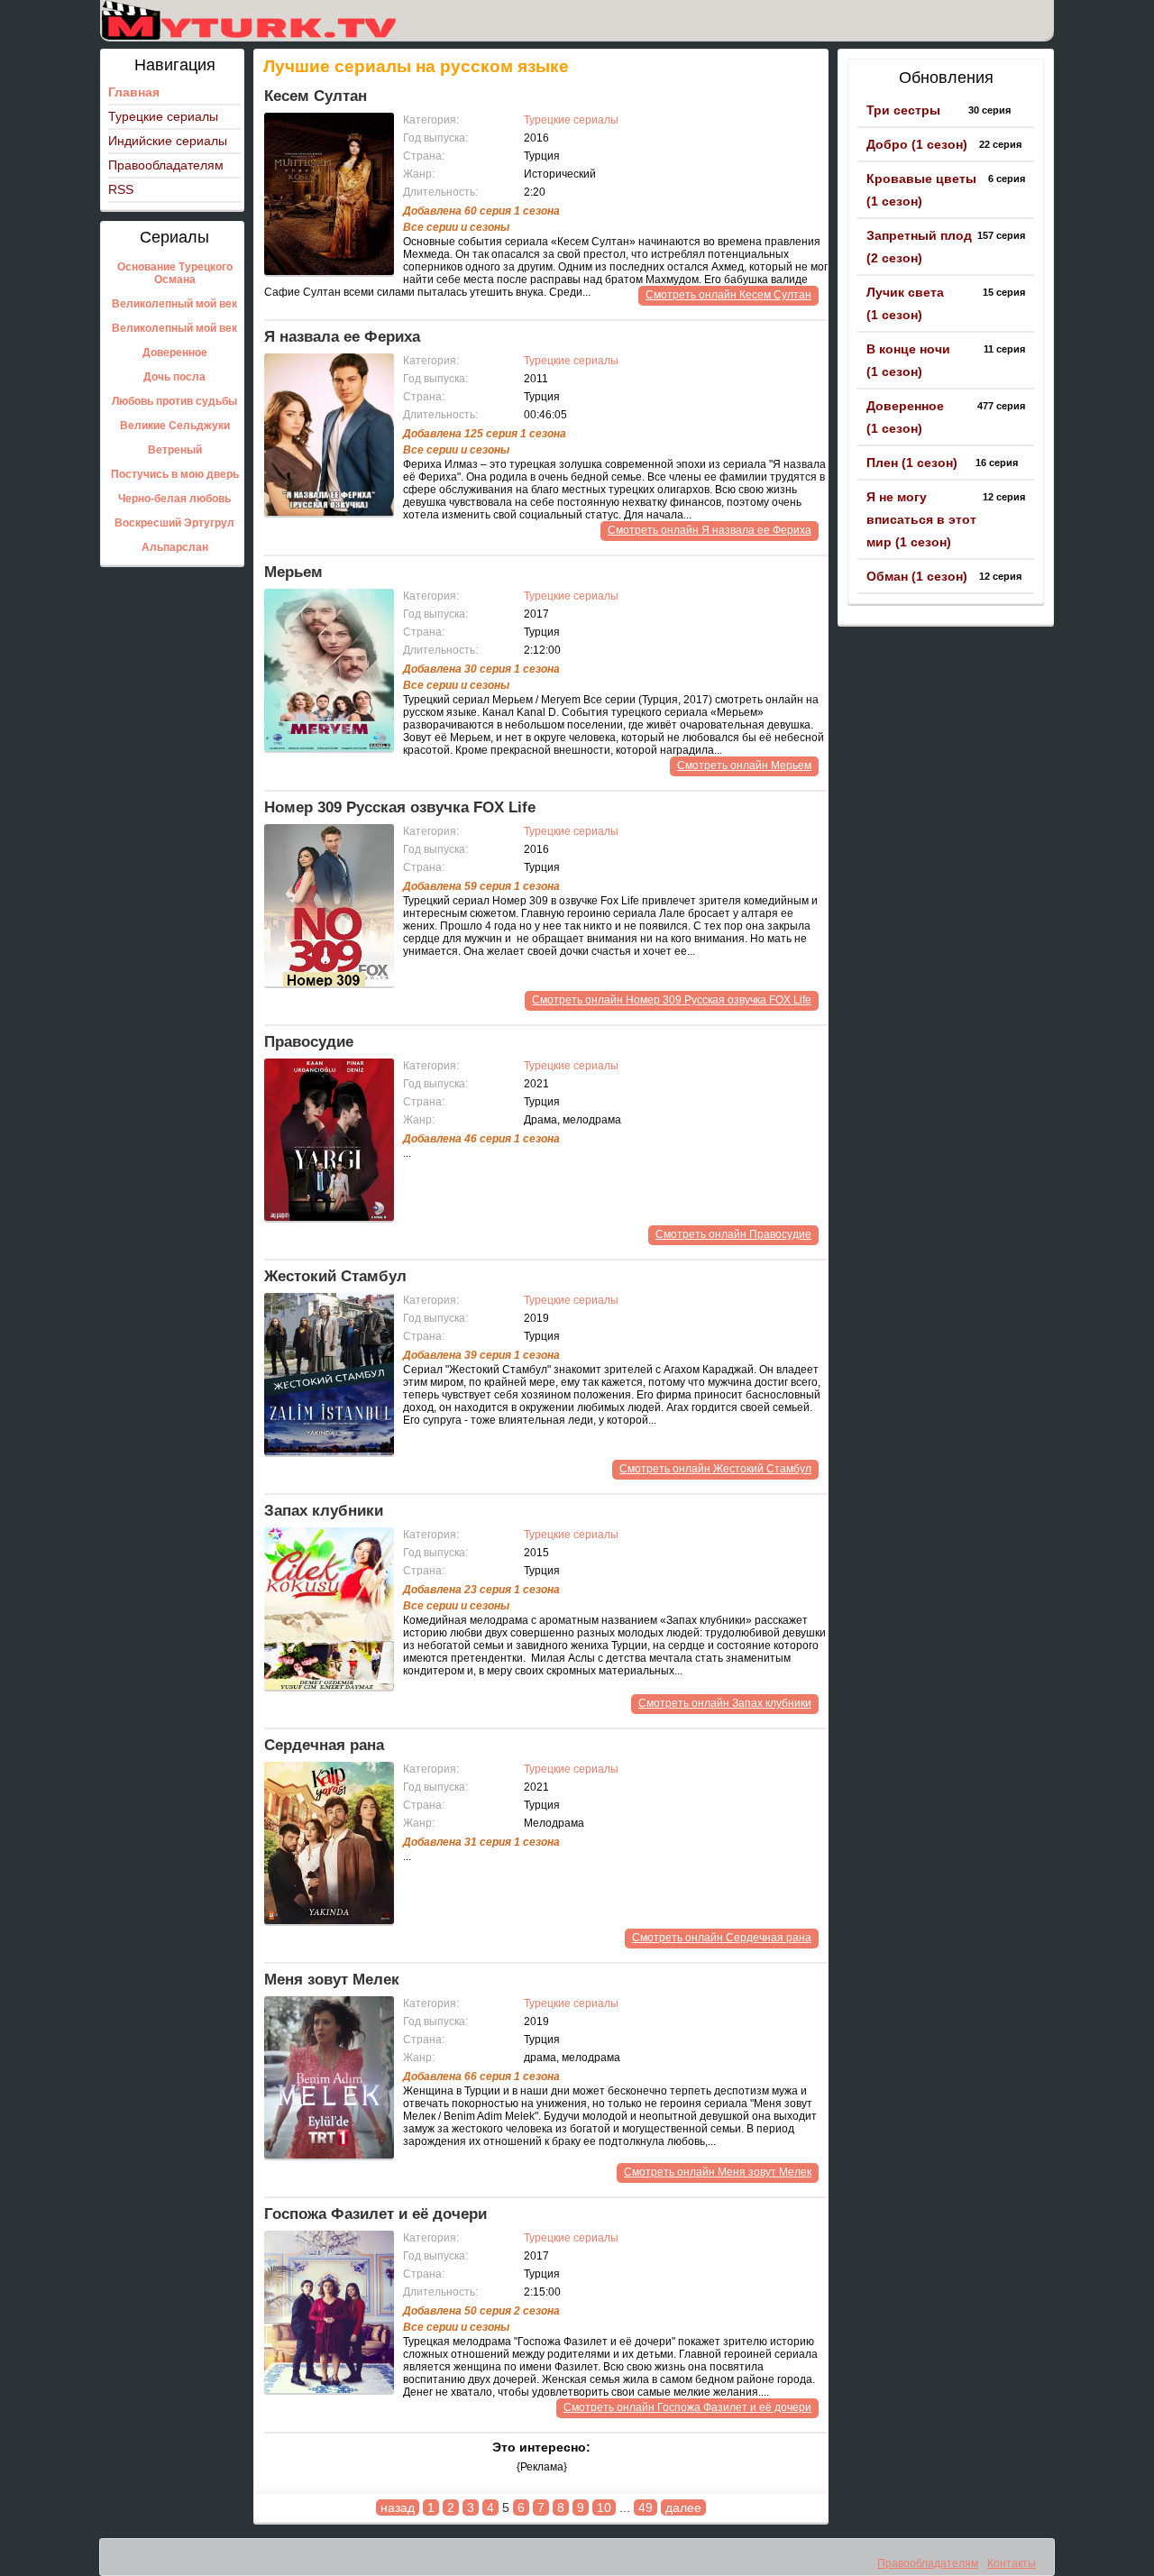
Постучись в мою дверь (175, 474)
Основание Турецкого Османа (175, 273)
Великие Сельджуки (175, 426)
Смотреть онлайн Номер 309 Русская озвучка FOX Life (672, 1000)
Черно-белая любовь (174, 499)
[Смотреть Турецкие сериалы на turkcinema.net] (248, 20)
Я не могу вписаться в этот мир (921, 519)
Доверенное (175, 353)
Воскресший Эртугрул (174, 523)
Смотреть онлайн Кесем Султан (728, 295)
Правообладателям (166, 165)
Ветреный (175, 450)
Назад (398, 2507)
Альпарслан (175, 547)
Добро (917, 144)
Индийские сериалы (168, 141)
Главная (134, 92)
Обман (917, 576)
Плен (912, 463)
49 (646, 2507)
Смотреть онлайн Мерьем (744, 765)
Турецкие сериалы (163, 116)
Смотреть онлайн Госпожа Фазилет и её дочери (687, 2407)
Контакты (1012, 2563)
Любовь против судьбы (174, 401)
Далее (683, 2507)
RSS (121, 189)
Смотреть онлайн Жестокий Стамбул (715, 1469)
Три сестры (903, 110)
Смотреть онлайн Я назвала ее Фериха (710, 530)
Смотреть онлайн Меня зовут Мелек (718, 2172)
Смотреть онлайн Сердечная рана (722, 1938)
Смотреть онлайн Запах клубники (725, 1703)
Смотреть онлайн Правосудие (733, 1234)
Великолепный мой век (174, 304)
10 (604, 2507)
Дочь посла (174, 377)
